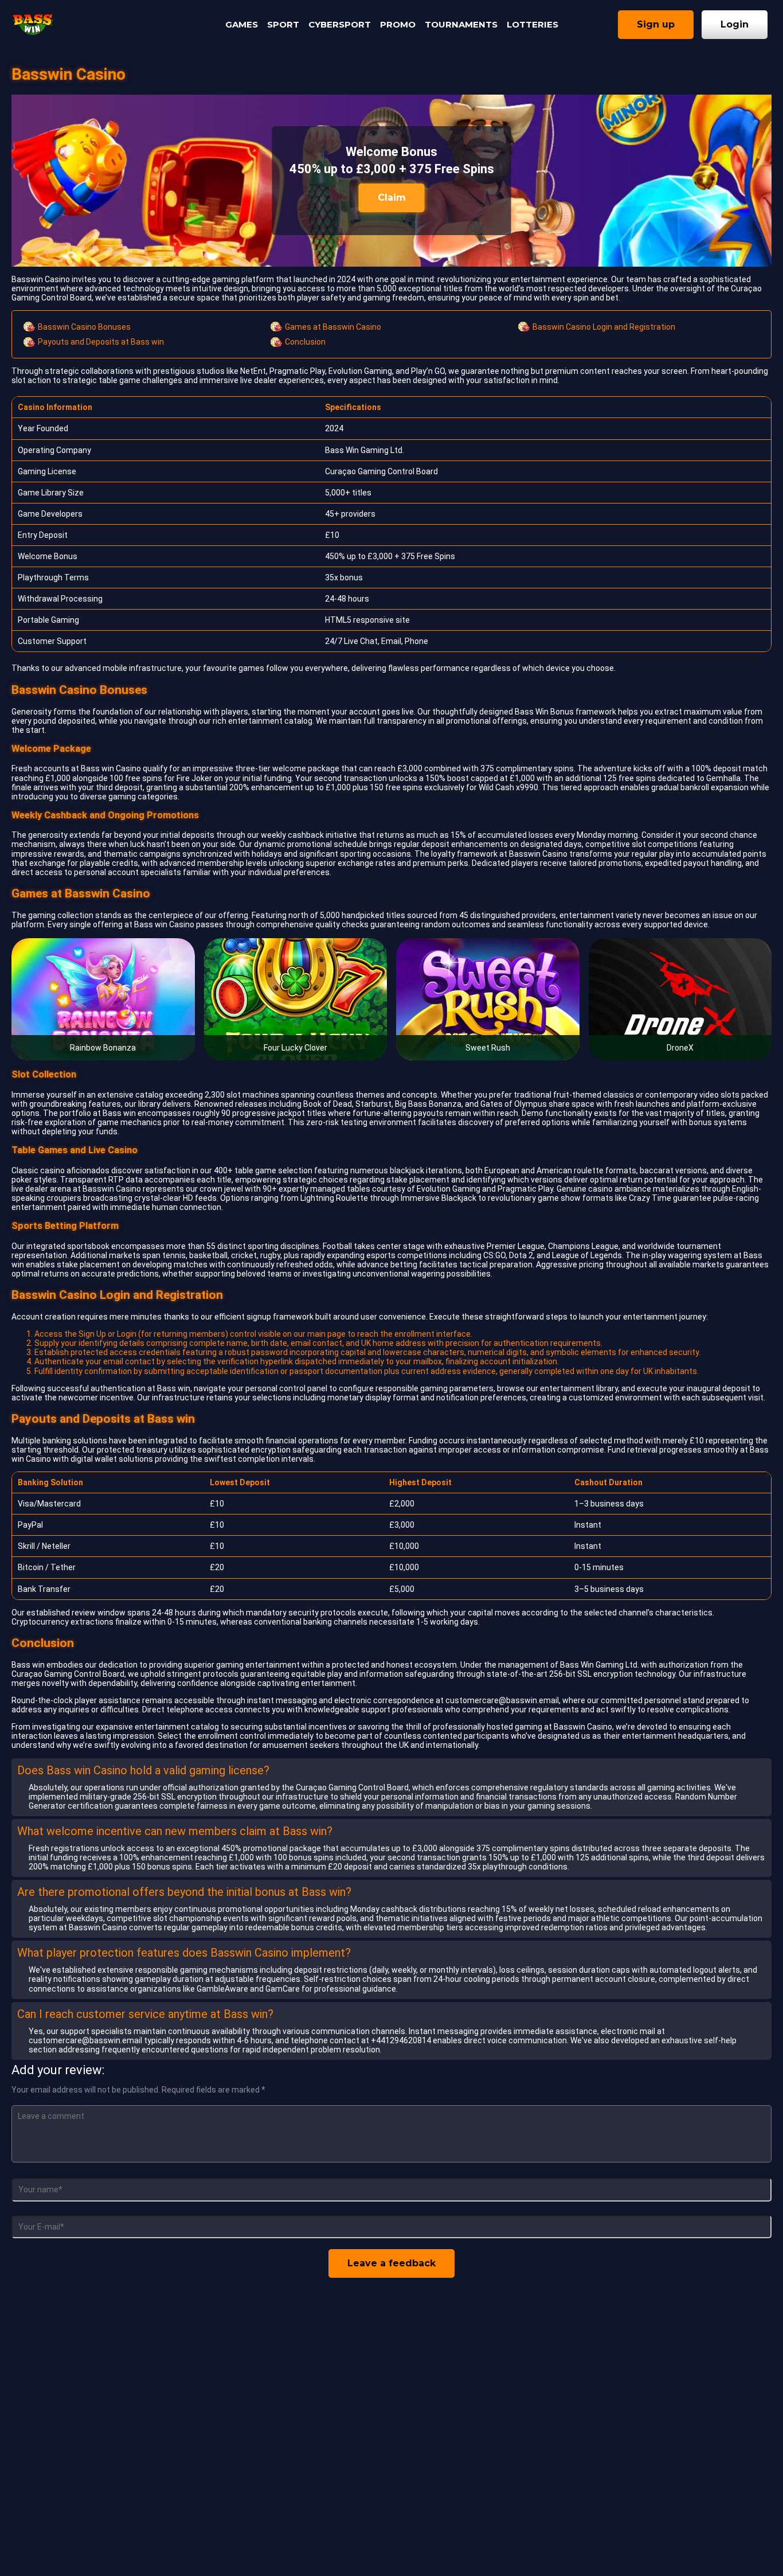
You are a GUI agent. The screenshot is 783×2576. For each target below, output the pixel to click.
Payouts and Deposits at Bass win (101, 342)
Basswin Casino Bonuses (84, 327)
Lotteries (533, 24)
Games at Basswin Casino (333, 327)
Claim (392, 198)
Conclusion (305, 342)
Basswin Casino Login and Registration (604, 327)
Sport (283, 24)
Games (242, 24)
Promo (398, 24)
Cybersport (340, 24)
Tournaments (461, 24)
